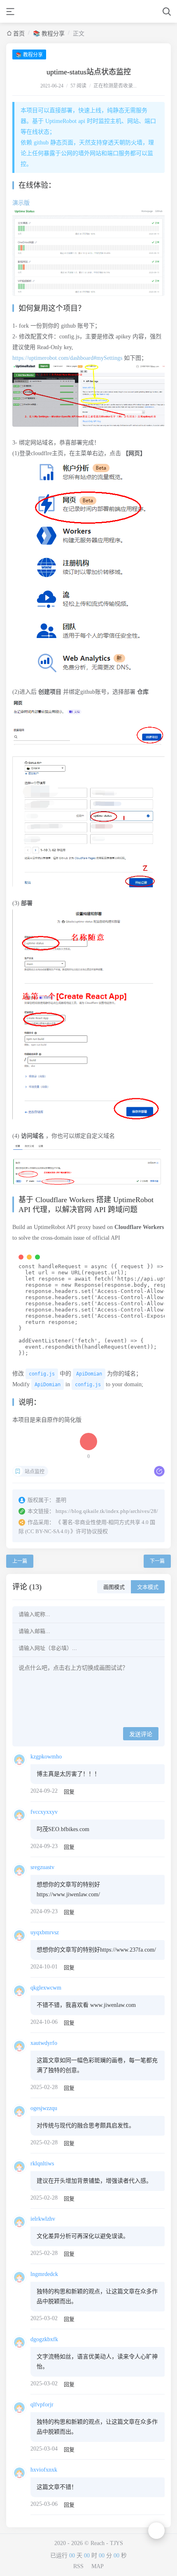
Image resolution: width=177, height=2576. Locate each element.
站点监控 (35, 1472)
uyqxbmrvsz (45, 1932)
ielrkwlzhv (43, 2219)
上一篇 (20, 1561)
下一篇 (157, 1561)
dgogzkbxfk (44, 2339)
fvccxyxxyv (44, 1812)
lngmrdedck (44, 2274)
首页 (19, 34)
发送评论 (141, 1734)
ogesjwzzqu (44, 2108)
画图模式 (114, 1587)
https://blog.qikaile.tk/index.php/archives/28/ (107, 1511)
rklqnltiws (42, 2164)
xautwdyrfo (44, 2043)
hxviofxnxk (44, 2470)
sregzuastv (42, 1867)
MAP (98, 2566)
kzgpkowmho (46, 1757)
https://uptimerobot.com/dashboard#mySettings (67, 358)
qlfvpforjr (42, 2405)
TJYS (116, 2543)
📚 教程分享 (49, 34)
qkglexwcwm (46, 1988)
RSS (78, 2566)
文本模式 (148, 1587)
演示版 (21, 203)
